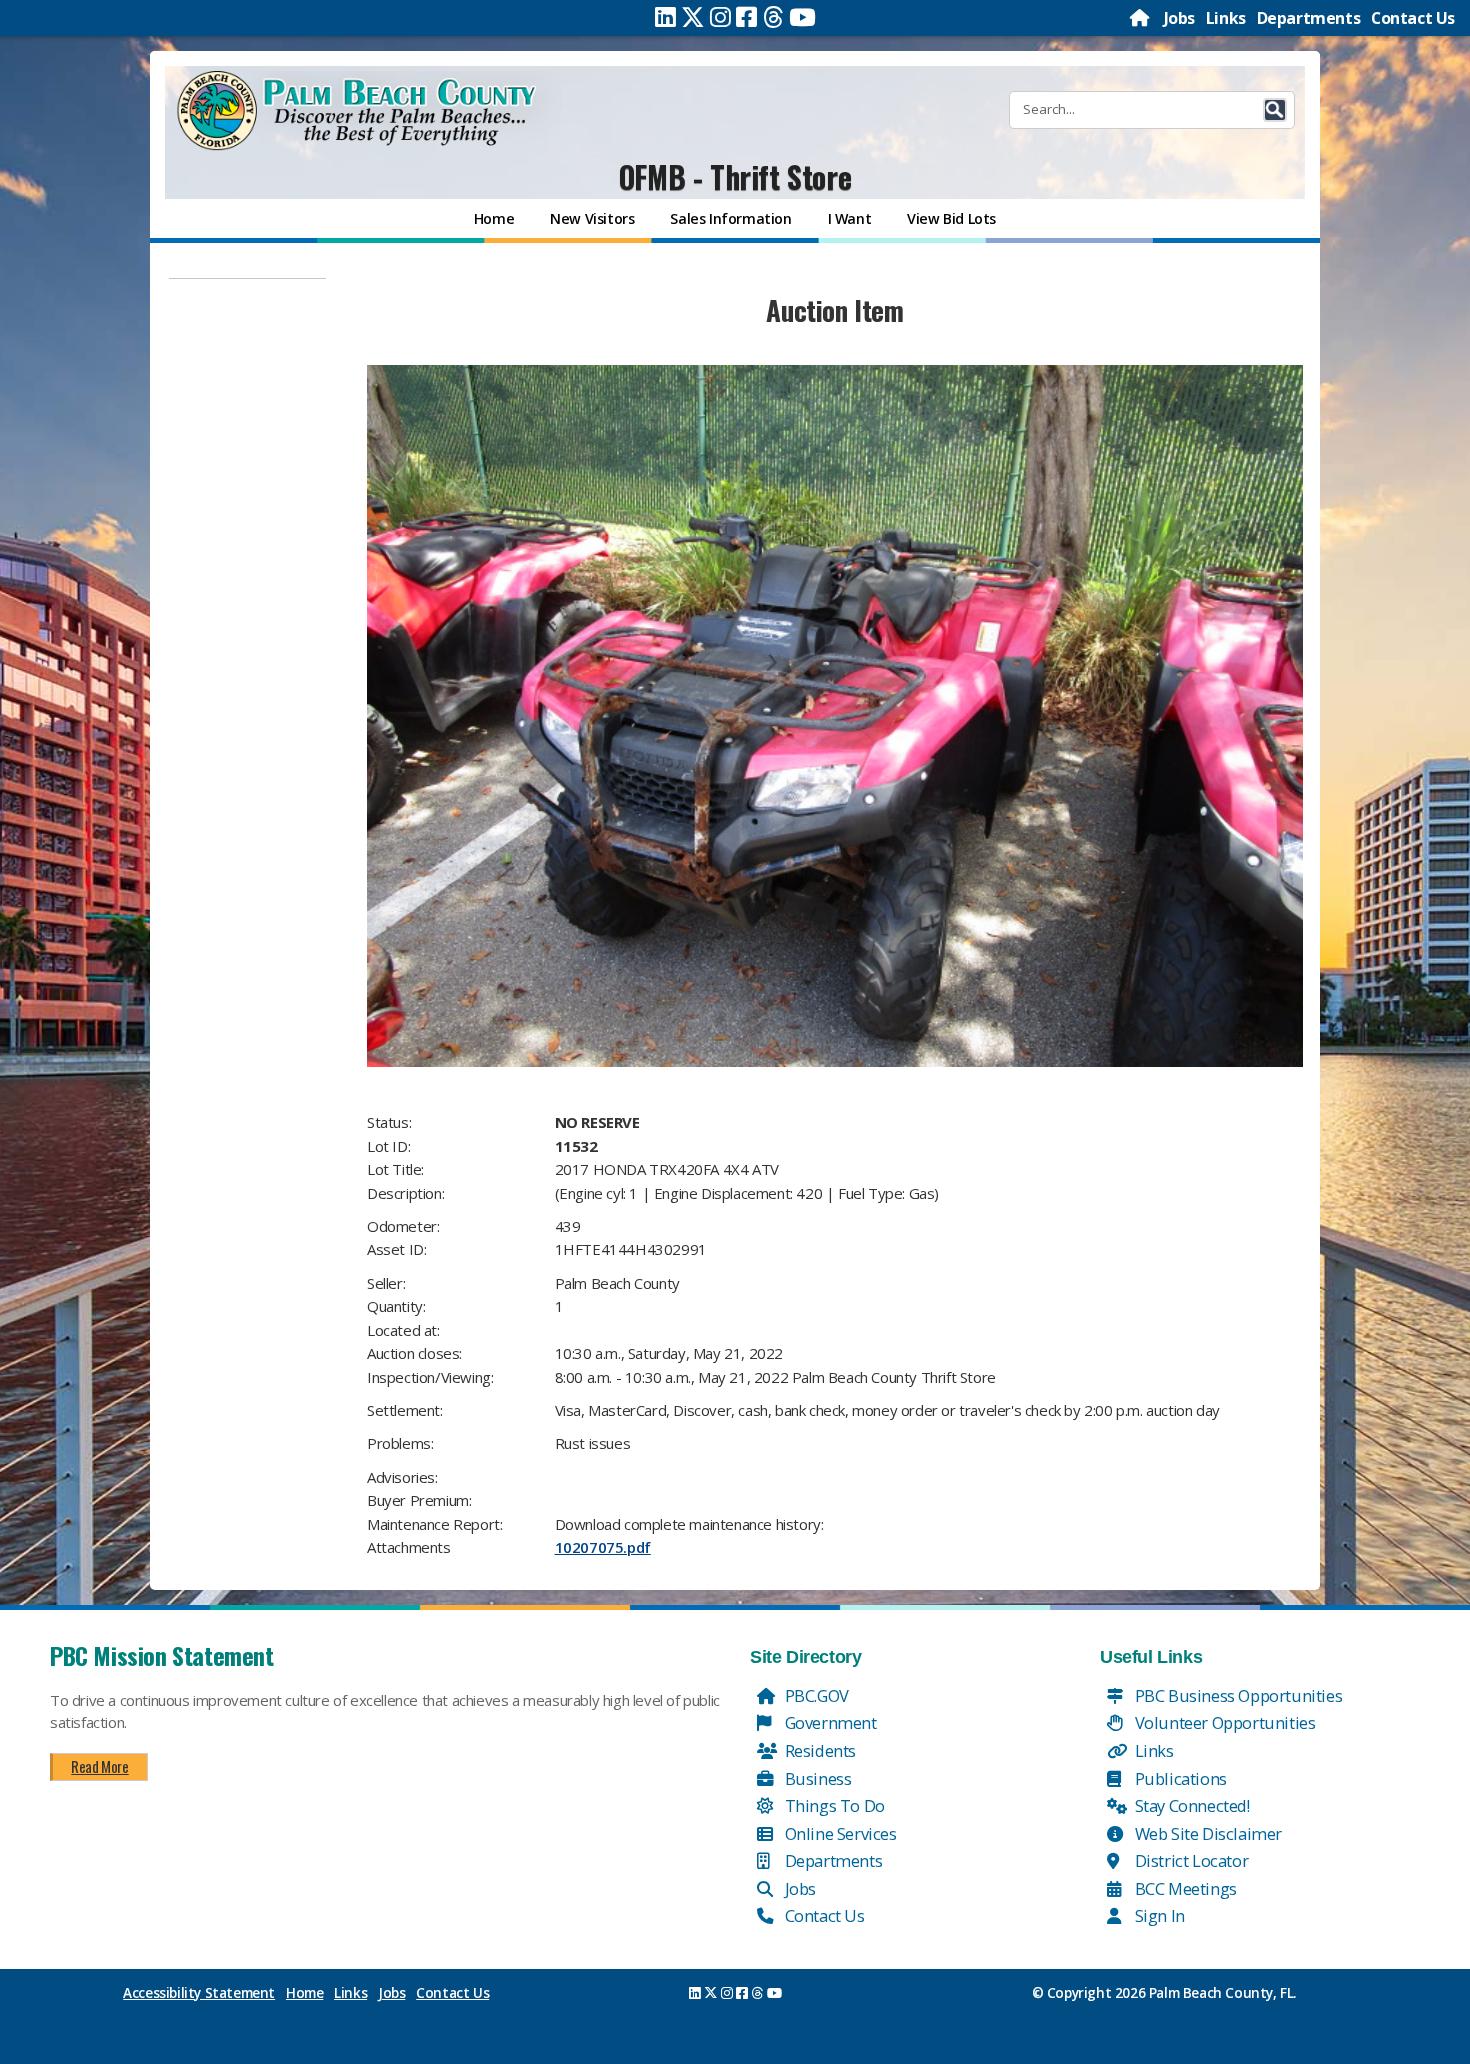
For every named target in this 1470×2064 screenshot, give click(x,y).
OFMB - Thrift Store (735, 176)
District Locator (1189, 1860)
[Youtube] (802, 17)
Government (829, 1722)
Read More (99, 1766)
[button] (1275, 110)
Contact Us (1413, 18)
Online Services (839, 1833)
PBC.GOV (815, 1695)
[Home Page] (1141, 18)
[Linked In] (665, 17)
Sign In (1158, 1915)
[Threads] (773, 17)
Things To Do (833, 1805)
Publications (1179, 1778)
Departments (1309, 18)
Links (1226, 18)
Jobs (1179, 18)
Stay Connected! (1190, 1805)
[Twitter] (693, 17)
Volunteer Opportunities (1223, 1722)
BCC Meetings (1184, 1888)
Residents (818, 1750)
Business (816, 1778)
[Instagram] (720, 17)
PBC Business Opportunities (1236, 1695)
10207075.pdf (603, 1547)
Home (304, 1993)
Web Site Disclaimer (1206, 1833)
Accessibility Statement (199, 1993)
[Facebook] (746, 17)
